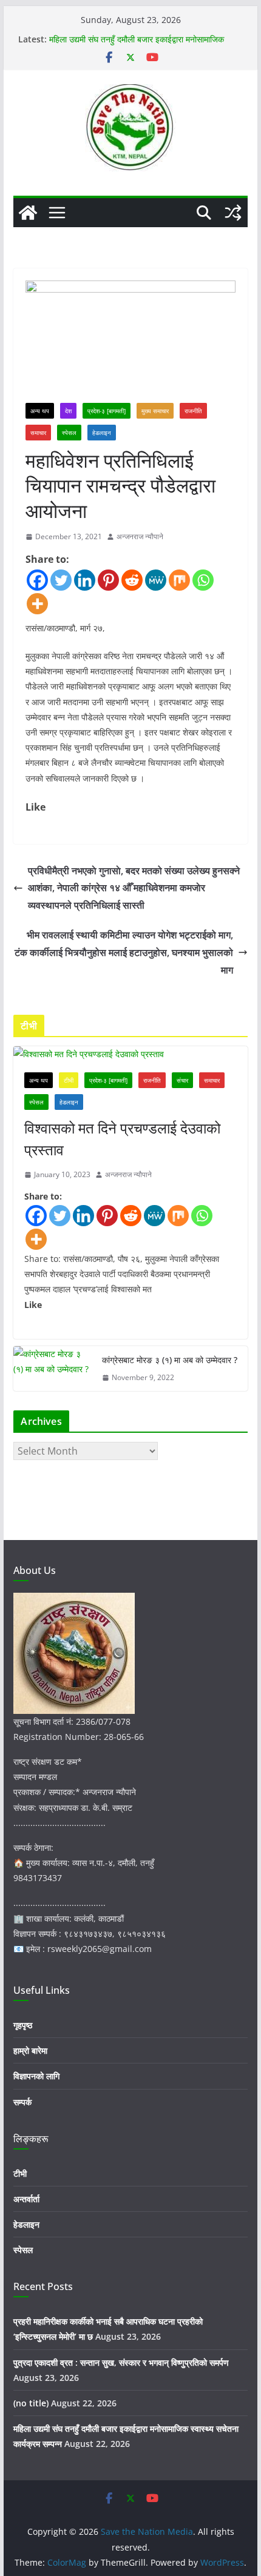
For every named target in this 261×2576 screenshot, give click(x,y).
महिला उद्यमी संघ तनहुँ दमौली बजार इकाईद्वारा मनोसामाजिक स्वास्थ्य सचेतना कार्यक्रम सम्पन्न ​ (137, 45)
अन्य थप (40, 411)
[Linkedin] (85, 580)
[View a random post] (233, 213)
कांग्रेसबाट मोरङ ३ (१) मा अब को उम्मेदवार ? (170, 1360)
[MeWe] (156, 580)
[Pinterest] (108, 580)
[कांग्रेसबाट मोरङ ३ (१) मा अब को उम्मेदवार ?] (53, 1369)
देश (68, 411)
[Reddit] (132, 580)
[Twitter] (61, 580)
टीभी (69, 1080)
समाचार (38, 433)
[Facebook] (37, 580)
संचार (182, 1080)
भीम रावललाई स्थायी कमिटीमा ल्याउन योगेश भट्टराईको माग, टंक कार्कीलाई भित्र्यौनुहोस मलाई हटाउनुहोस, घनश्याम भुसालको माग (124, 952)
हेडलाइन (102, 433)
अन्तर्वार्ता (26, 2199)
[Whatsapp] (203, 580)
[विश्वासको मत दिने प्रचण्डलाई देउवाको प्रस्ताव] (130, 1054)
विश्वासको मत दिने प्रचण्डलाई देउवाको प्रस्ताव (122, 1139)
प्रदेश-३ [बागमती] (107, 411)
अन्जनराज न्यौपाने (140, 536)
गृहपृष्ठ (23, 2025)
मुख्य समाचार (155, 411)
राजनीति (193, 411)
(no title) (31, 2403)
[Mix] (179, 580)
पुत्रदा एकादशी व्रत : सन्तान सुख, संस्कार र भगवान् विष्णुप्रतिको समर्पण (121, 2362)
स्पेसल (69, 433)
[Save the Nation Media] (28, 213)
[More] (37, 604)
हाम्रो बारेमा (30, 2050)
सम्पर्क (22, 2102)
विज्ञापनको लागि (36, 2076)
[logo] (74, 1600)
